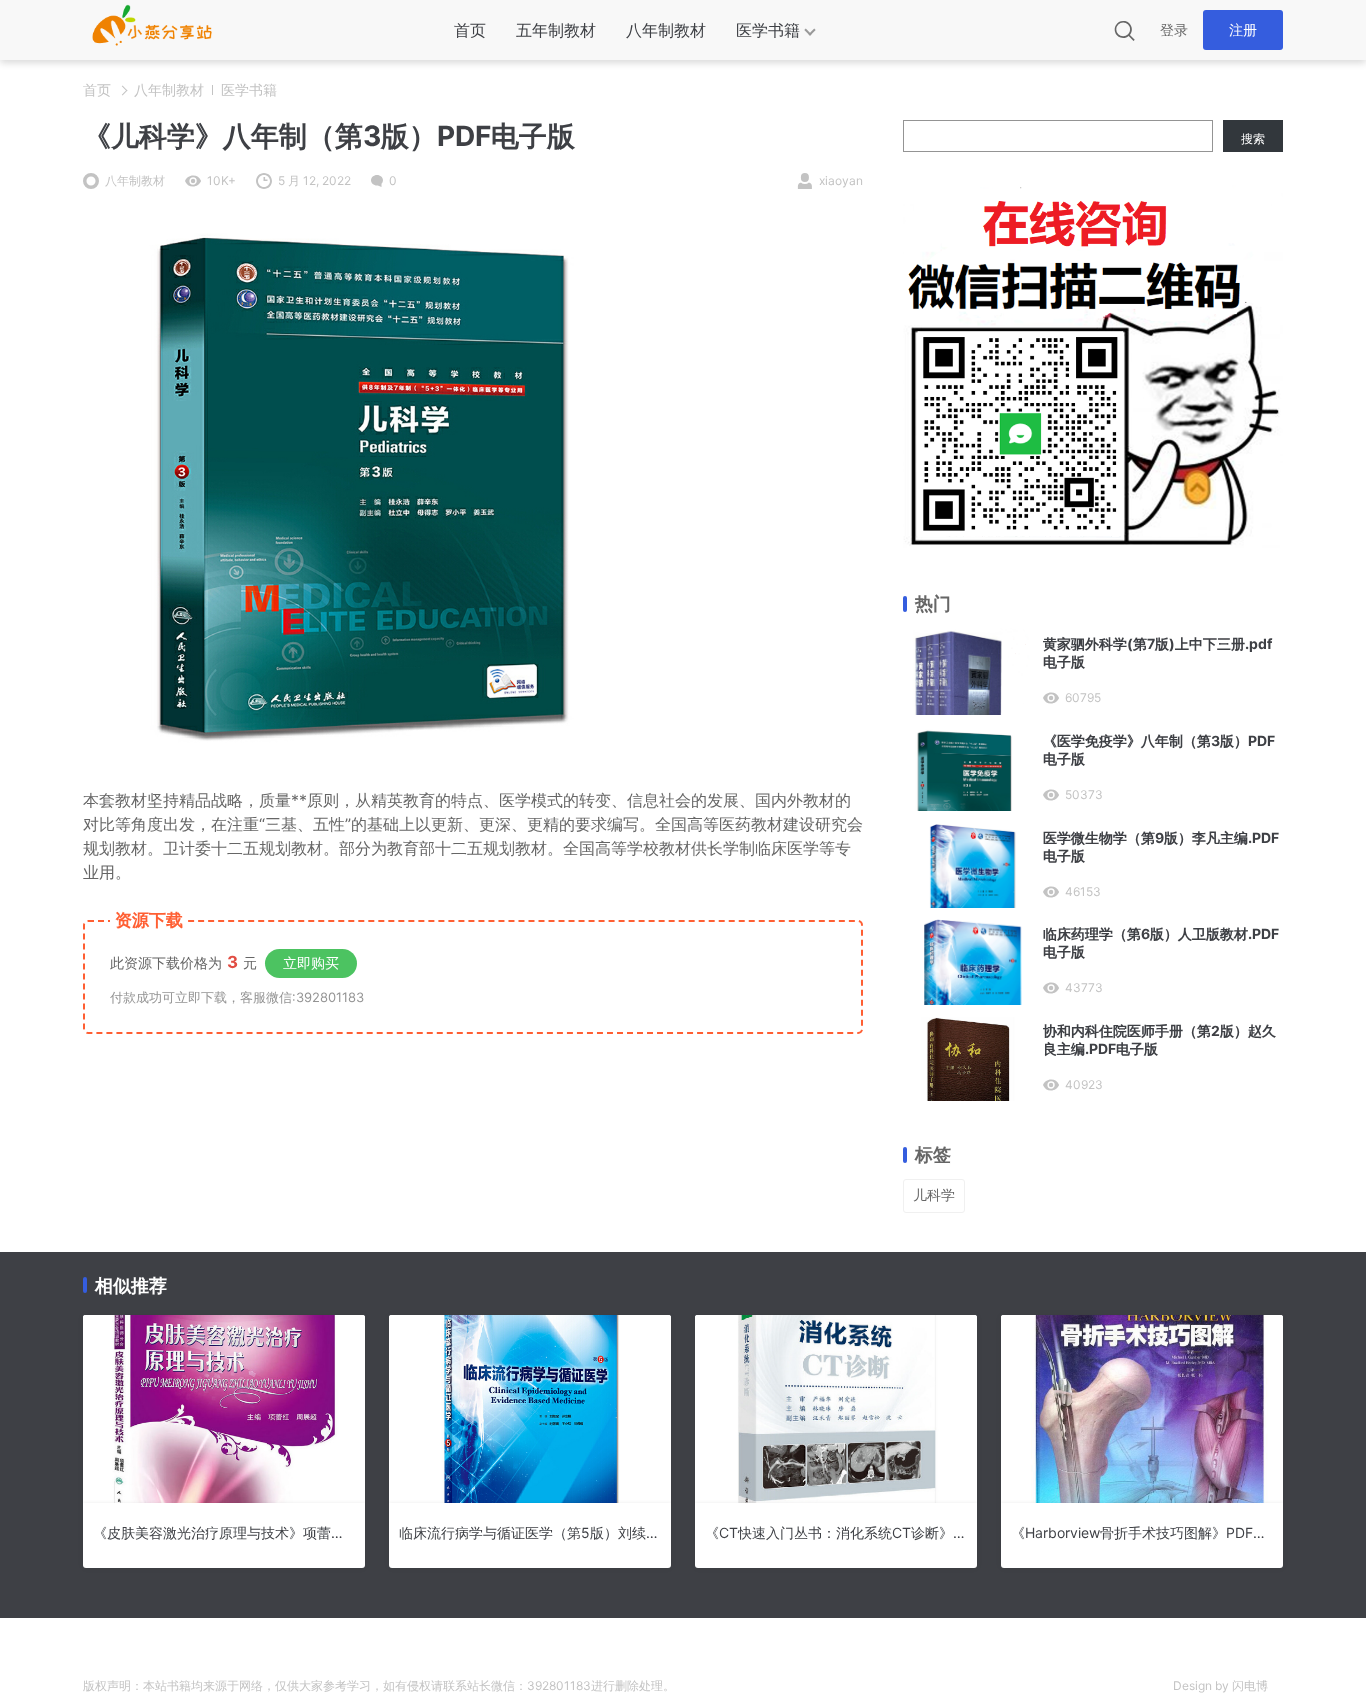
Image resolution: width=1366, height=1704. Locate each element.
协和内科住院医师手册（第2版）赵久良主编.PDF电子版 (1159, 1039)
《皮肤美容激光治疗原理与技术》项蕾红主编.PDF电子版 (224, 1532)
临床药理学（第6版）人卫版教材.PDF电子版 (1161, 942)
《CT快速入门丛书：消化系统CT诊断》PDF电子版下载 (836, 1532)
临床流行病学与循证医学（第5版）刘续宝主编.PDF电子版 (530, 1532)
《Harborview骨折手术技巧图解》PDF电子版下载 (1142, 1532)
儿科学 (934, 1194)
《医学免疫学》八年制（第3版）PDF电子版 (1159, 749)
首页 (470, 30)
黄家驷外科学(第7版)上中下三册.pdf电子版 (1157, 652)
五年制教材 (556, 30)
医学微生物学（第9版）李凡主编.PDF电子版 (1161, 846)
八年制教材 (666, 30)
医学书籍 (768, 30)
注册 (1243, 29)
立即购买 (311, 962)
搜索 (1253, 138)
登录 (1174, 29)
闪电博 (1250, 1685)
